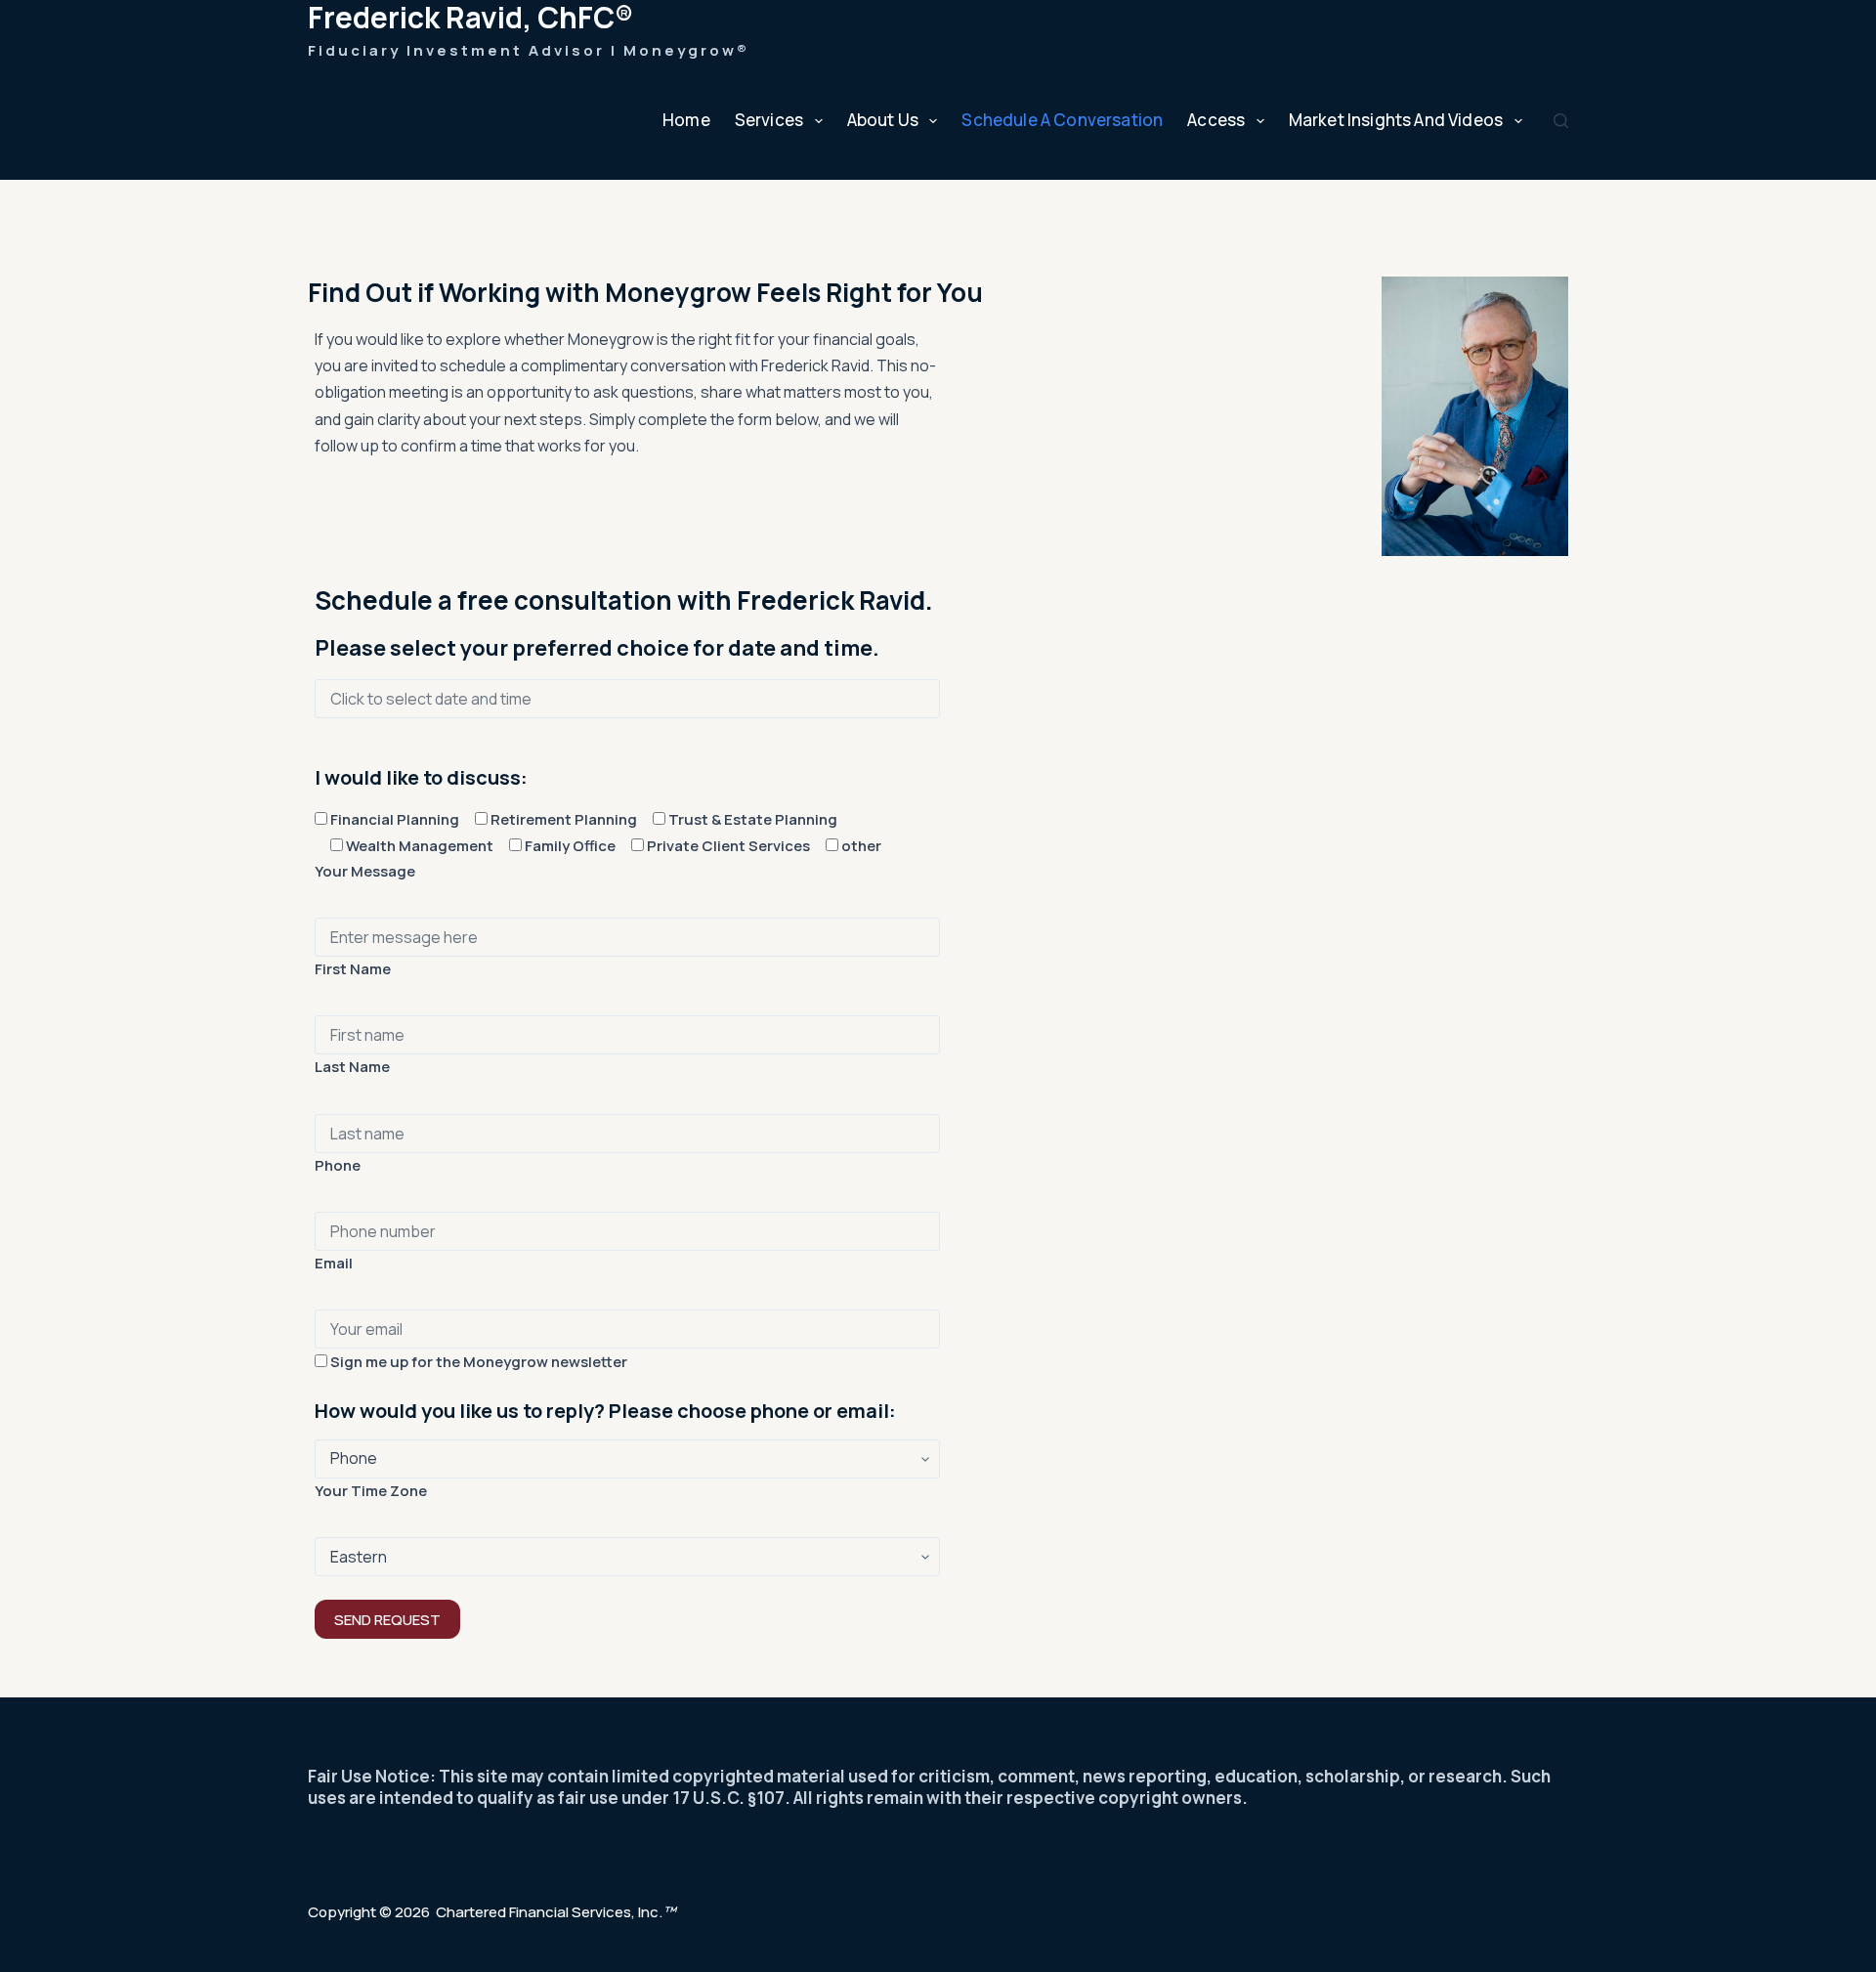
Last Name (352, 1067)
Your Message (365, 871)
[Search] (1561, 121)
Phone (338, 1165)
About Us (883, 120)
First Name (353, 969)
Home (686, 120)
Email (334, 1263)
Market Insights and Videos (1396, 120)
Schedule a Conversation (1062, 120)
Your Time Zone (371, 1491)
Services (769, 120)
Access (1216, 120)
